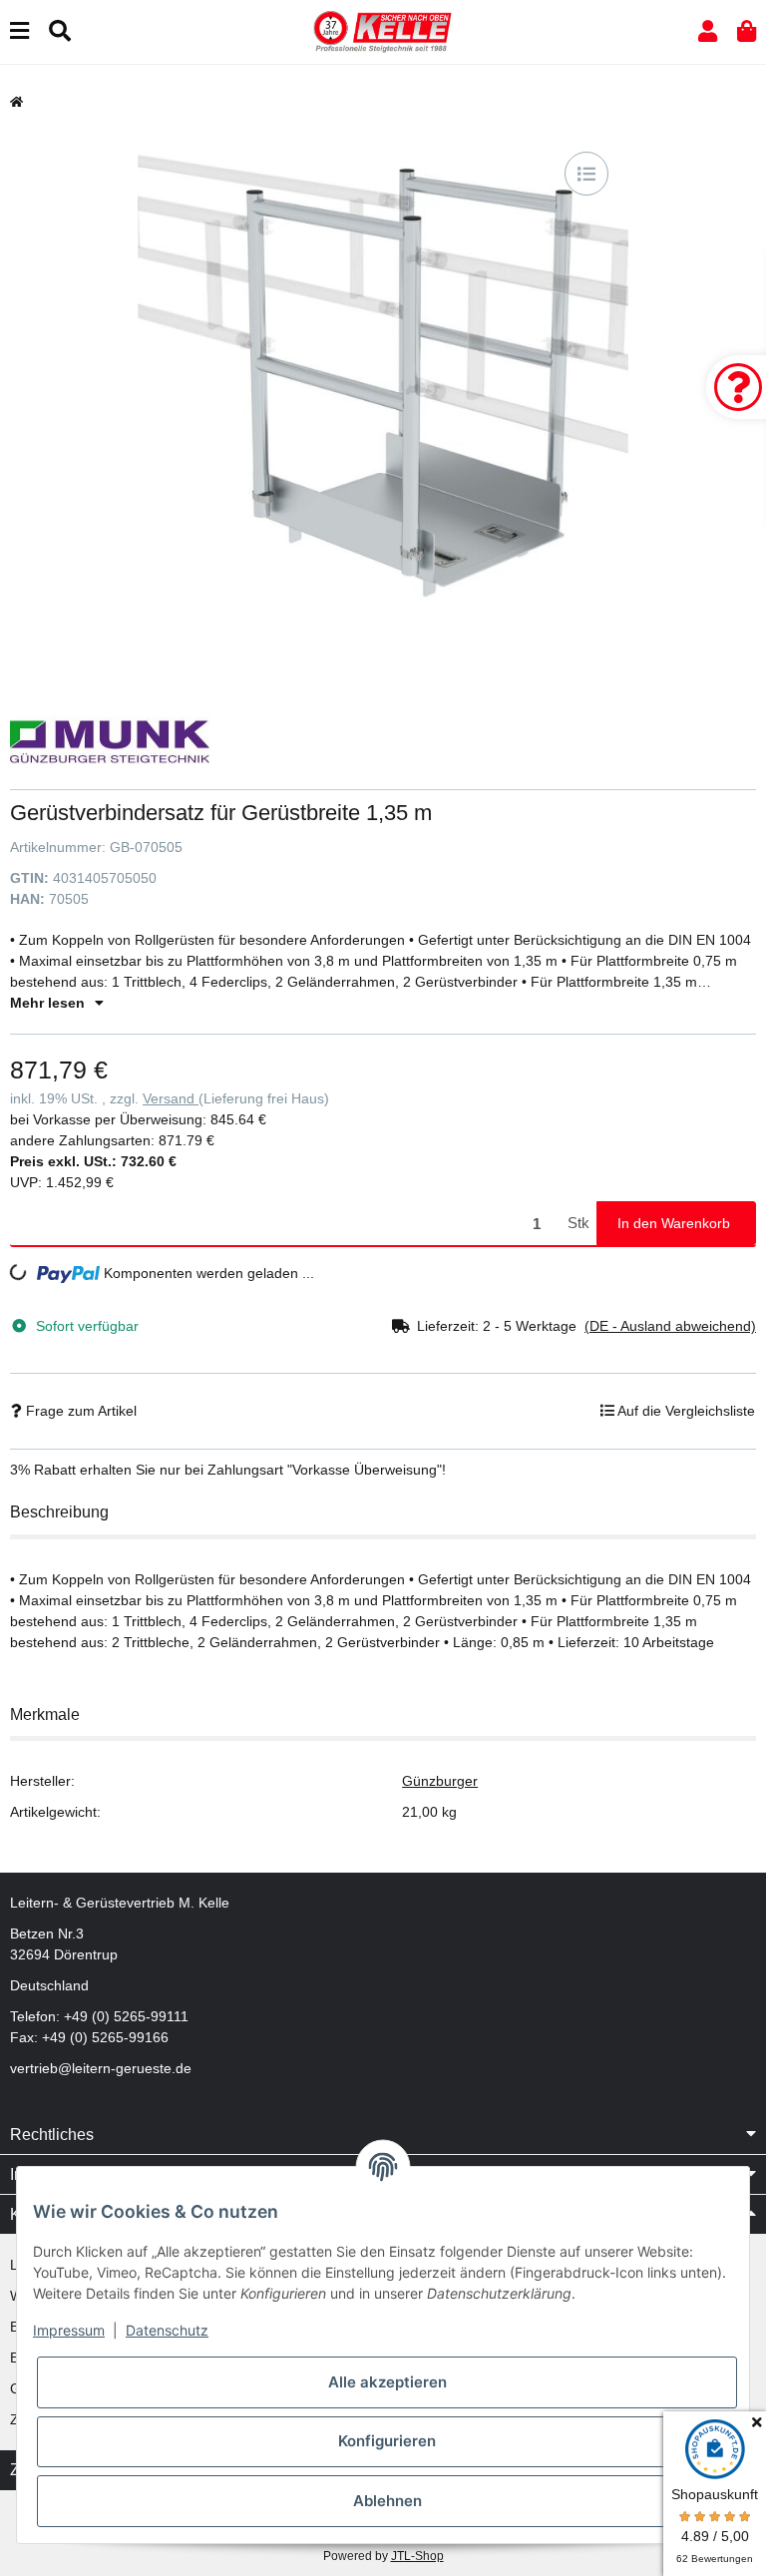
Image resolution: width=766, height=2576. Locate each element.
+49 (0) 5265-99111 (126, 2016)
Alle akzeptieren (387, 2382)
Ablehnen (387, 2501)
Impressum (69, 2330)
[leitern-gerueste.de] (383, 31)
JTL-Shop (417, 2556)
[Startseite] (16, 102)
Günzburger (440, 1781)
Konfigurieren (387, 2441)
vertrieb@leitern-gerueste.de (101, 2068)
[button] (708, 31)
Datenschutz (167, 2330)
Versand (171, 1098)
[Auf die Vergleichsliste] (586, 174)
